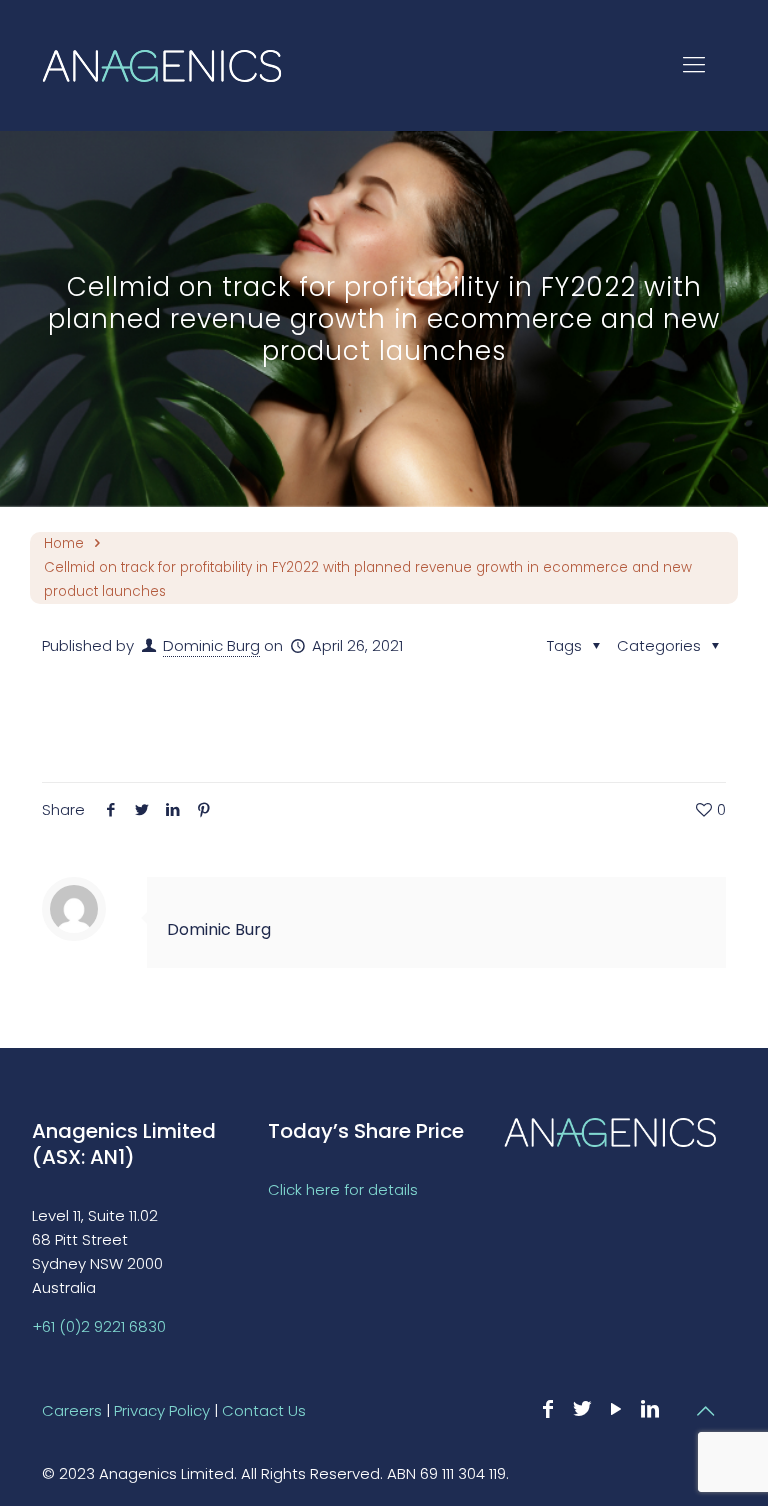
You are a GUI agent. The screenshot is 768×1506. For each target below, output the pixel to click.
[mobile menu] (694, 65)
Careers (72, 1410)
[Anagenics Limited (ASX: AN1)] (162, 65)
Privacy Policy (162, 1410)
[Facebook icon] (548, 1409)
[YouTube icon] (616, 1409)
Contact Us (264, 1410)
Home (64, 543)
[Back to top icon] (705, 1411)
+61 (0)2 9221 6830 (99, 1326)
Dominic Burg (211, 645)
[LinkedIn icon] (650, 1409)
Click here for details (343, 1189)
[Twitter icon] (582, 1409)
